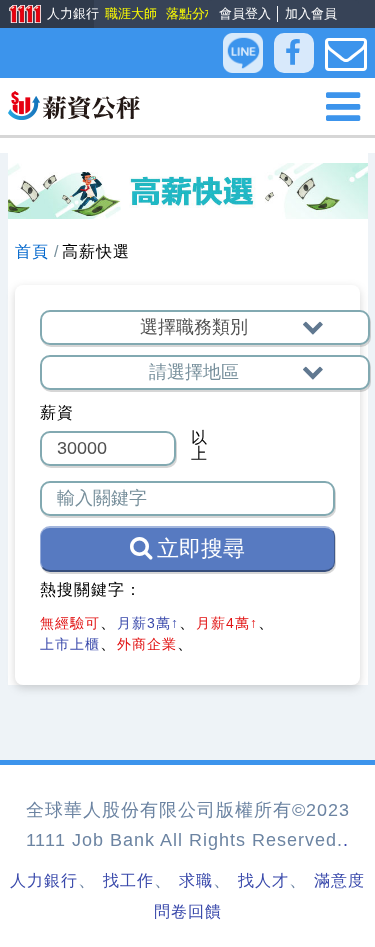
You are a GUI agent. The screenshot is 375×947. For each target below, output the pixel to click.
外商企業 (147, 644)
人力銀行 (47, 15)
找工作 (128, 880)
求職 (196, 880)
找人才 (263, 880)
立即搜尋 (201, 548)
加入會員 (311, 13)
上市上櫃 (70, 644)
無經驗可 (70, 623)
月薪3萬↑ (148, 623)
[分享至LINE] (243, 53)
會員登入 (245, 13)
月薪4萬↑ (227, 623)
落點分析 (191, 13)
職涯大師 (130, 13)
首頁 (32, 251)
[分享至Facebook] (294, 54)
